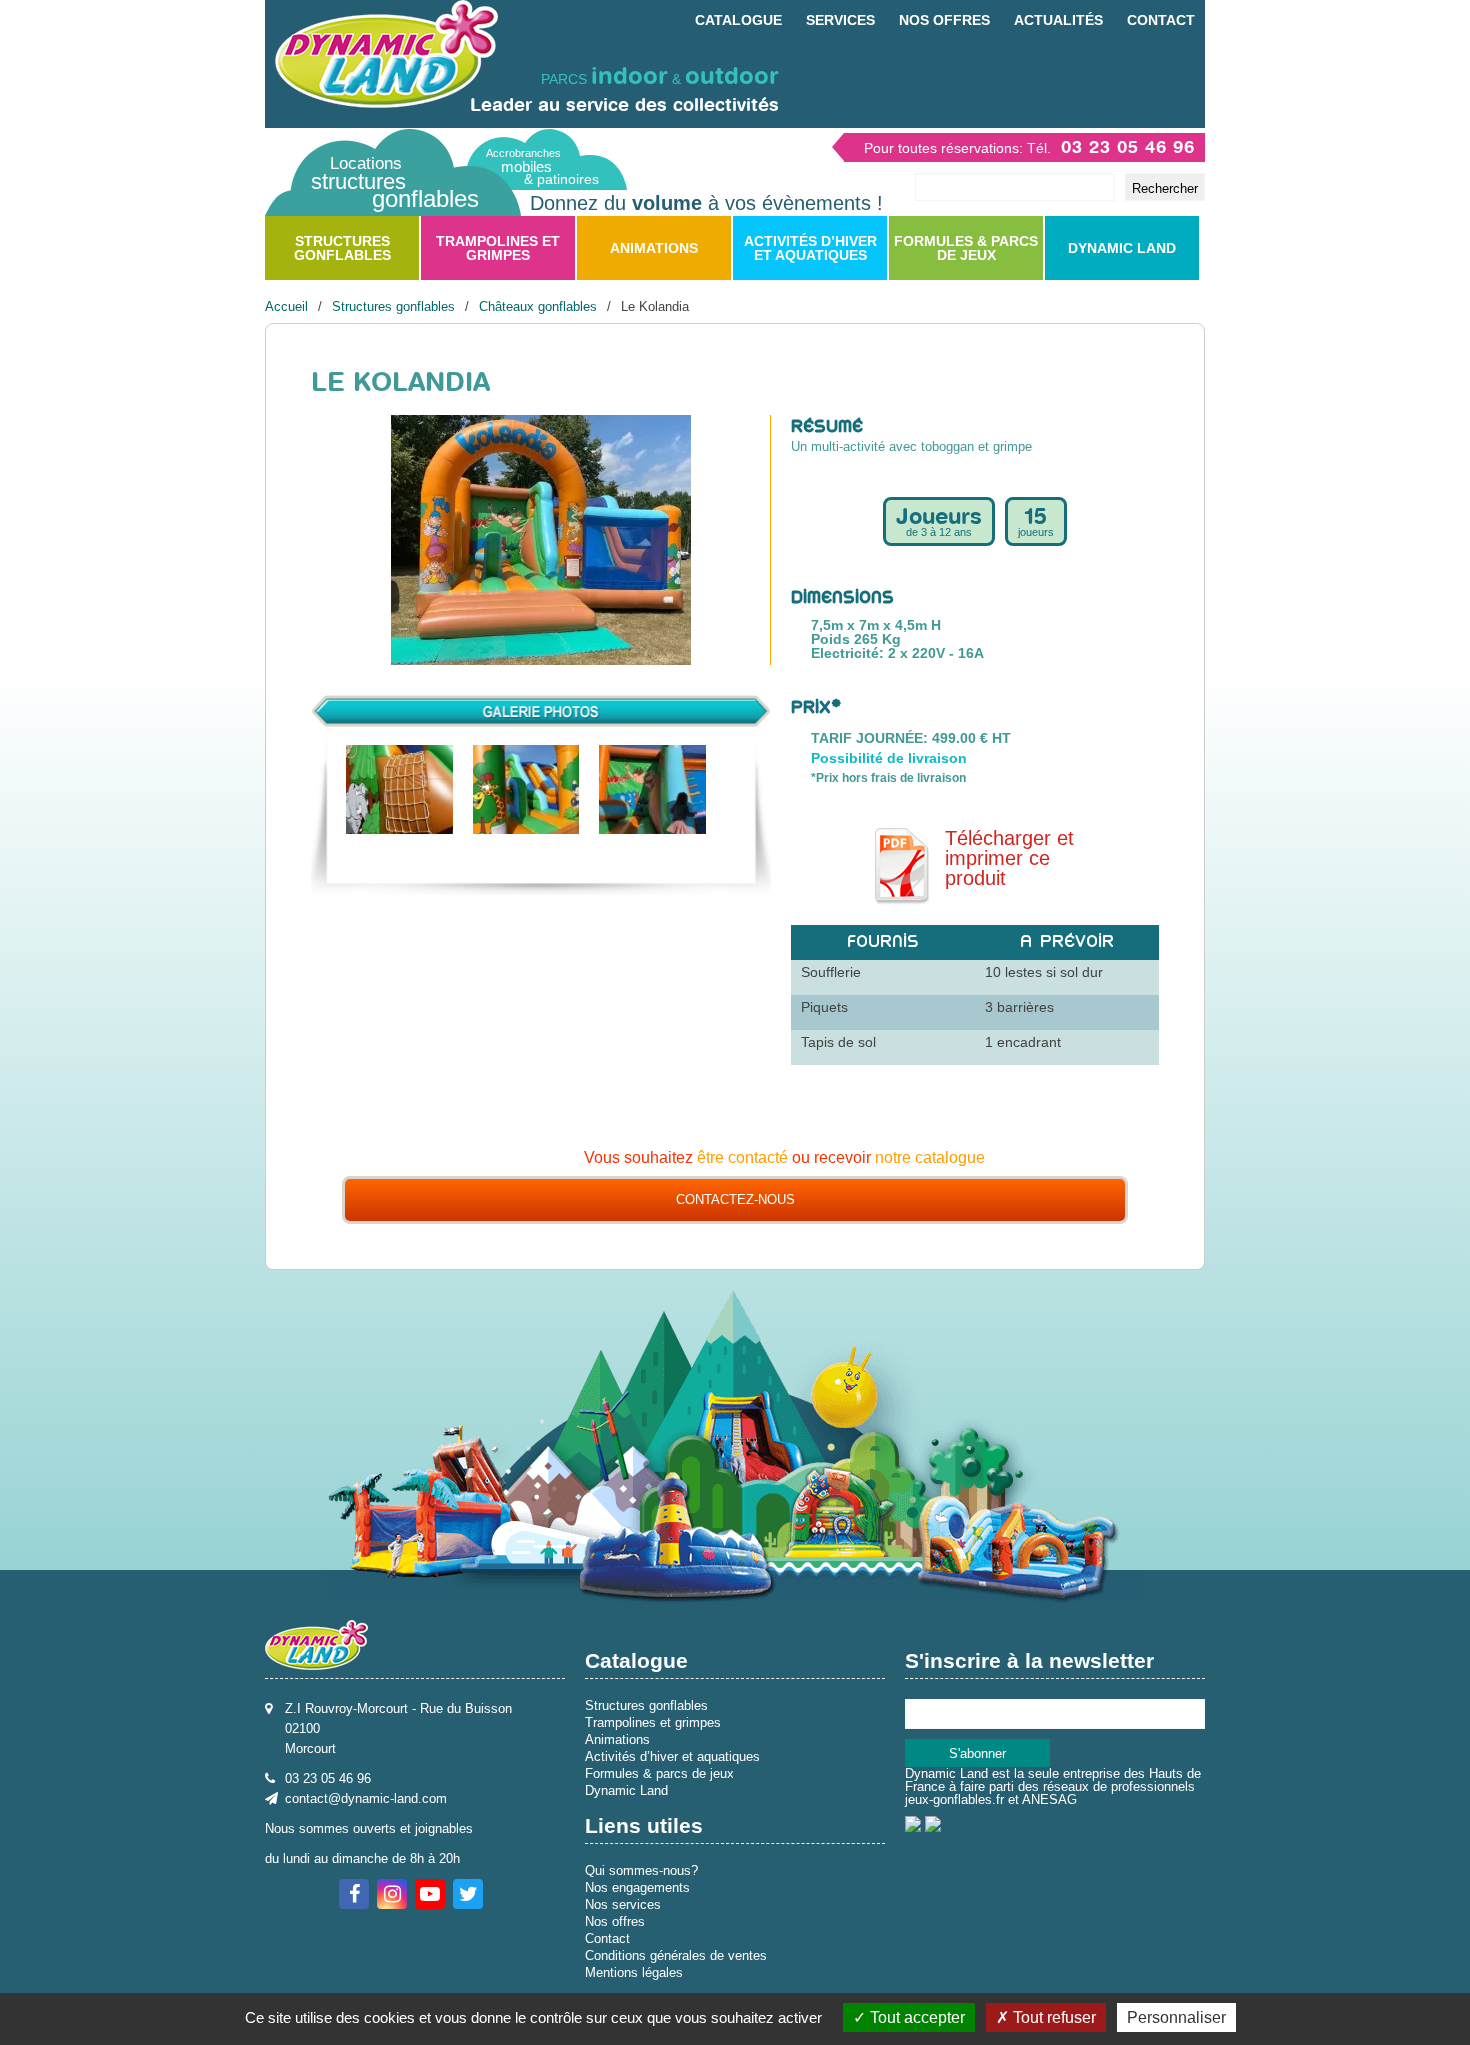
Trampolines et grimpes (498, 248)
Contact (1161, 20)
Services (840, 20)
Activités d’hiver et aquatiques (810, 248)
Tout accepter (915, 2017)
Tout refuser (1052, 2017)
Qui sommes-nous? (641, 1870)
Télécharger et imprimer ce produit (1009, 858)
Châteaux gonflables (538, 306)
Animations (654, 248)
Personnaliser (1176, 2017)
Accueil (286, 306)
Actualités (1058, 20)
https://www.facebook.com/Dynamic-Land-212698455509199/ (354, 1894)
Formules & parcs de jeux (966, 248)
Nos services (623, 1904)
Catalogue (738, 20)
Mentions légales (634, 1972)
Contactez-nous (735, 1199)
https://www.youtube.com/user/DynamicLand (430, 1894)
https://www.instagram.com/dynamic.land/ (392, 1894)
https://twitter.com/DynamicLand (468, 1894)
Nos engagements (637, 1887)
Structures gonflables (342, 248)
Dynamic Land (1122, 248)
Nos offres (944, 20)
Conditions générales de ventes (676, 1955)
